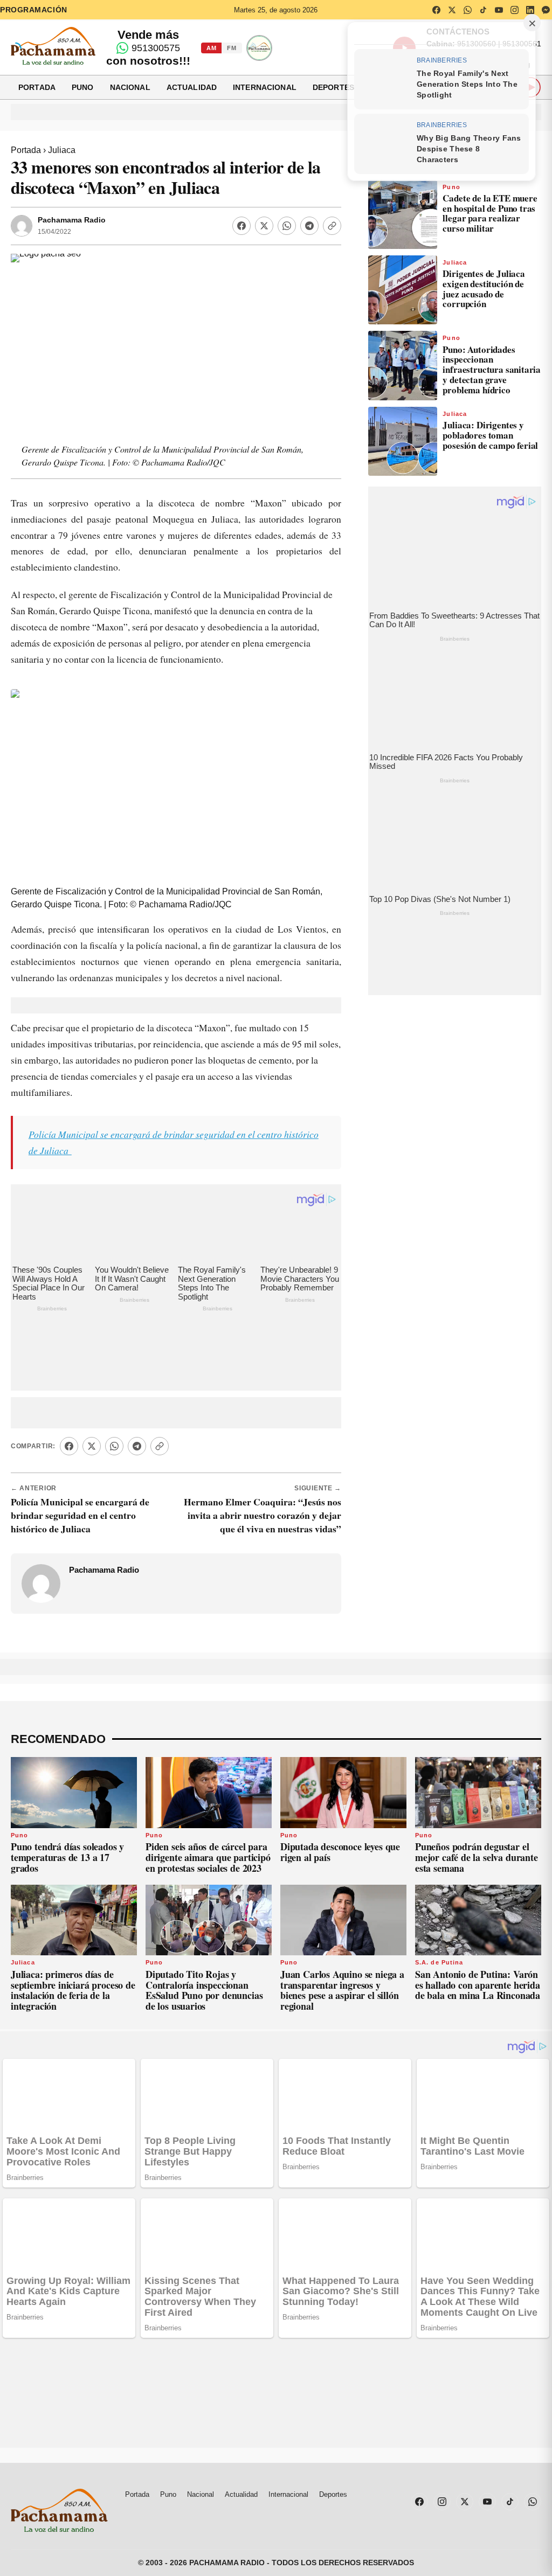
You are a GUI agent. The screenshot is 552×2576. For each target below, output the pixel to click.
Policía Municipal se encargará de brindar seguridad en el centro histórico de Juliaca (80, 1453)
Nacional (130, 87)
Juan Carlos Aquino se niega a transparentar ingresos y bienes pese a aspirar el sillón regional (342, 1928)
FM (232, 48)
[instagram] (514, 10)
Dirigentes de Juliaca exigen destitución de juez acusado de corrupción (484, 289)
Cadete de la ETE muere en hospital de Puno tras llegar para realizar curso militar (490, 213)
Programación (34, 10)
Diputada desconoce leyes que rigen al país (340, 1789)
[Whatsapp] (287, 226)
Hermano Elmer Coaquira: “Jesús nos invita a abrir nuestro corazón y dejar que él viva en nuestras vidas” (263, 1453)
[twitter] (452, 10)
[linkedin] (530, 10)
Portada (37, 87)
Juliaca (62, 150)
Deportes (333, 87)
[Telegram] (309, 226)
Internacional (265, 87)
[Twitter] (264, 226)
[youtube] (499, 10)
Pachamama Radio (72, 220)
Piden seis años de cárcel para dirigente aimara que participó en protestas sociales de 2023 (208, 1795)
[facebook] (436, 10)
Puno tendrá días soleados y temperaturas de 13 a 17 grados (67, 1795)
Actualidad (192, 87)
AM (211, 48)
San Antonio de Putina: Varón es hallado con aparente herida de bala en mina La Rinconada (478, 1922)
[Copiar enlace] (332, 226)
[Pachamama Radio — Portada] (53, 46)
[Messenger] (546, 10)
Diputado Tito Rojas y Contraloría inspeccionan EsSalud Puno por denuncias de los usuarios (204, 1928)
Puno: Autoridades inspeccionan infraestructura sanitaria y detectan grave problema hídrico (492, 370)
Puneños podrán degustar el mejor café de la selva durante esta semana (477, 1795)
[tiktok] (483, 10)
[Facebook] (241, 226)
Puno (83, 87)
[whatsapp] (467, 10)
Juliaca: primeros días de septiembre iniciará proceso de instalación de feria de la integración (73, 1928)
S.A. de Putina (439, 1900)
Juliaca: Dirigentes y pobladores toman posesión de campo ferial (490, 435)
